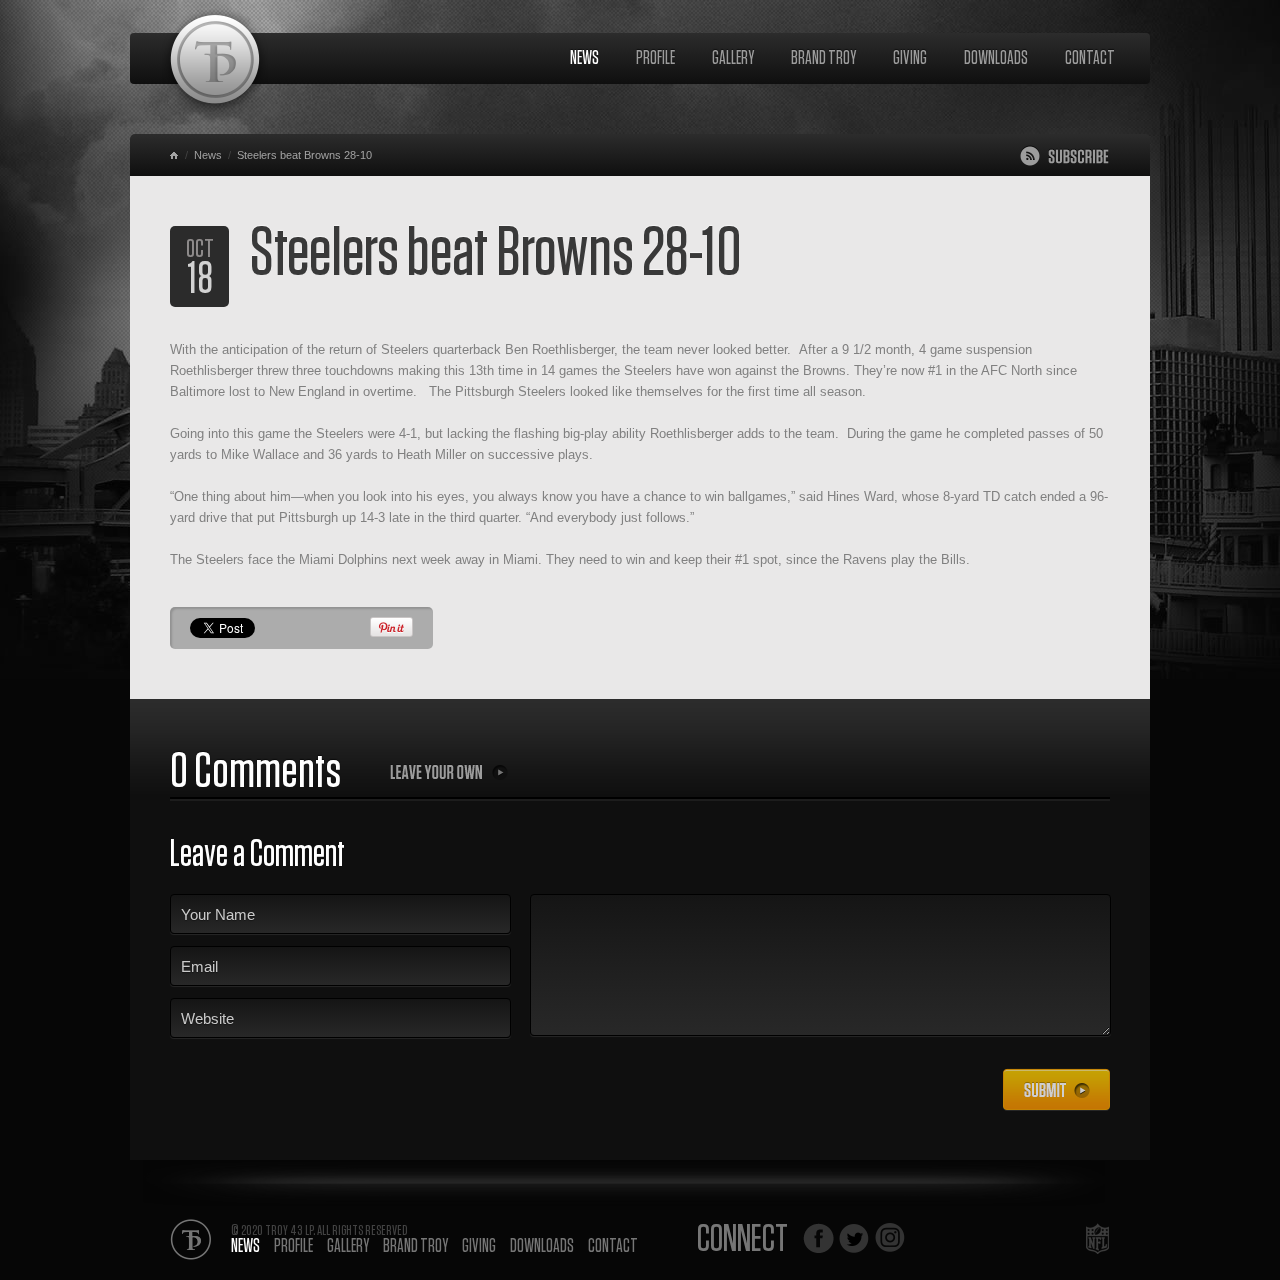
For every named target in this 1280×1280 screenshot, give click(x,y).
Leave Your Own (449, 772)
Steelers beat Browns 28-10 (304, 155)
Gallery (733, 58)
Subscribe (1064, 155)
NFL (1097, 1238)
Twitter (854, 1238)
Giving (910, 58)
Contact (1090, 58)
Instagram (890, 1238)
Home (175, 155)
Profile (655, 58)
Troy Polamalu (215, 63)
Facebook (818, 1238)
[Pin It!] (391, 633)
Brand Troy (823, 58)
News (584, 58)
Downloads (996, 58)
